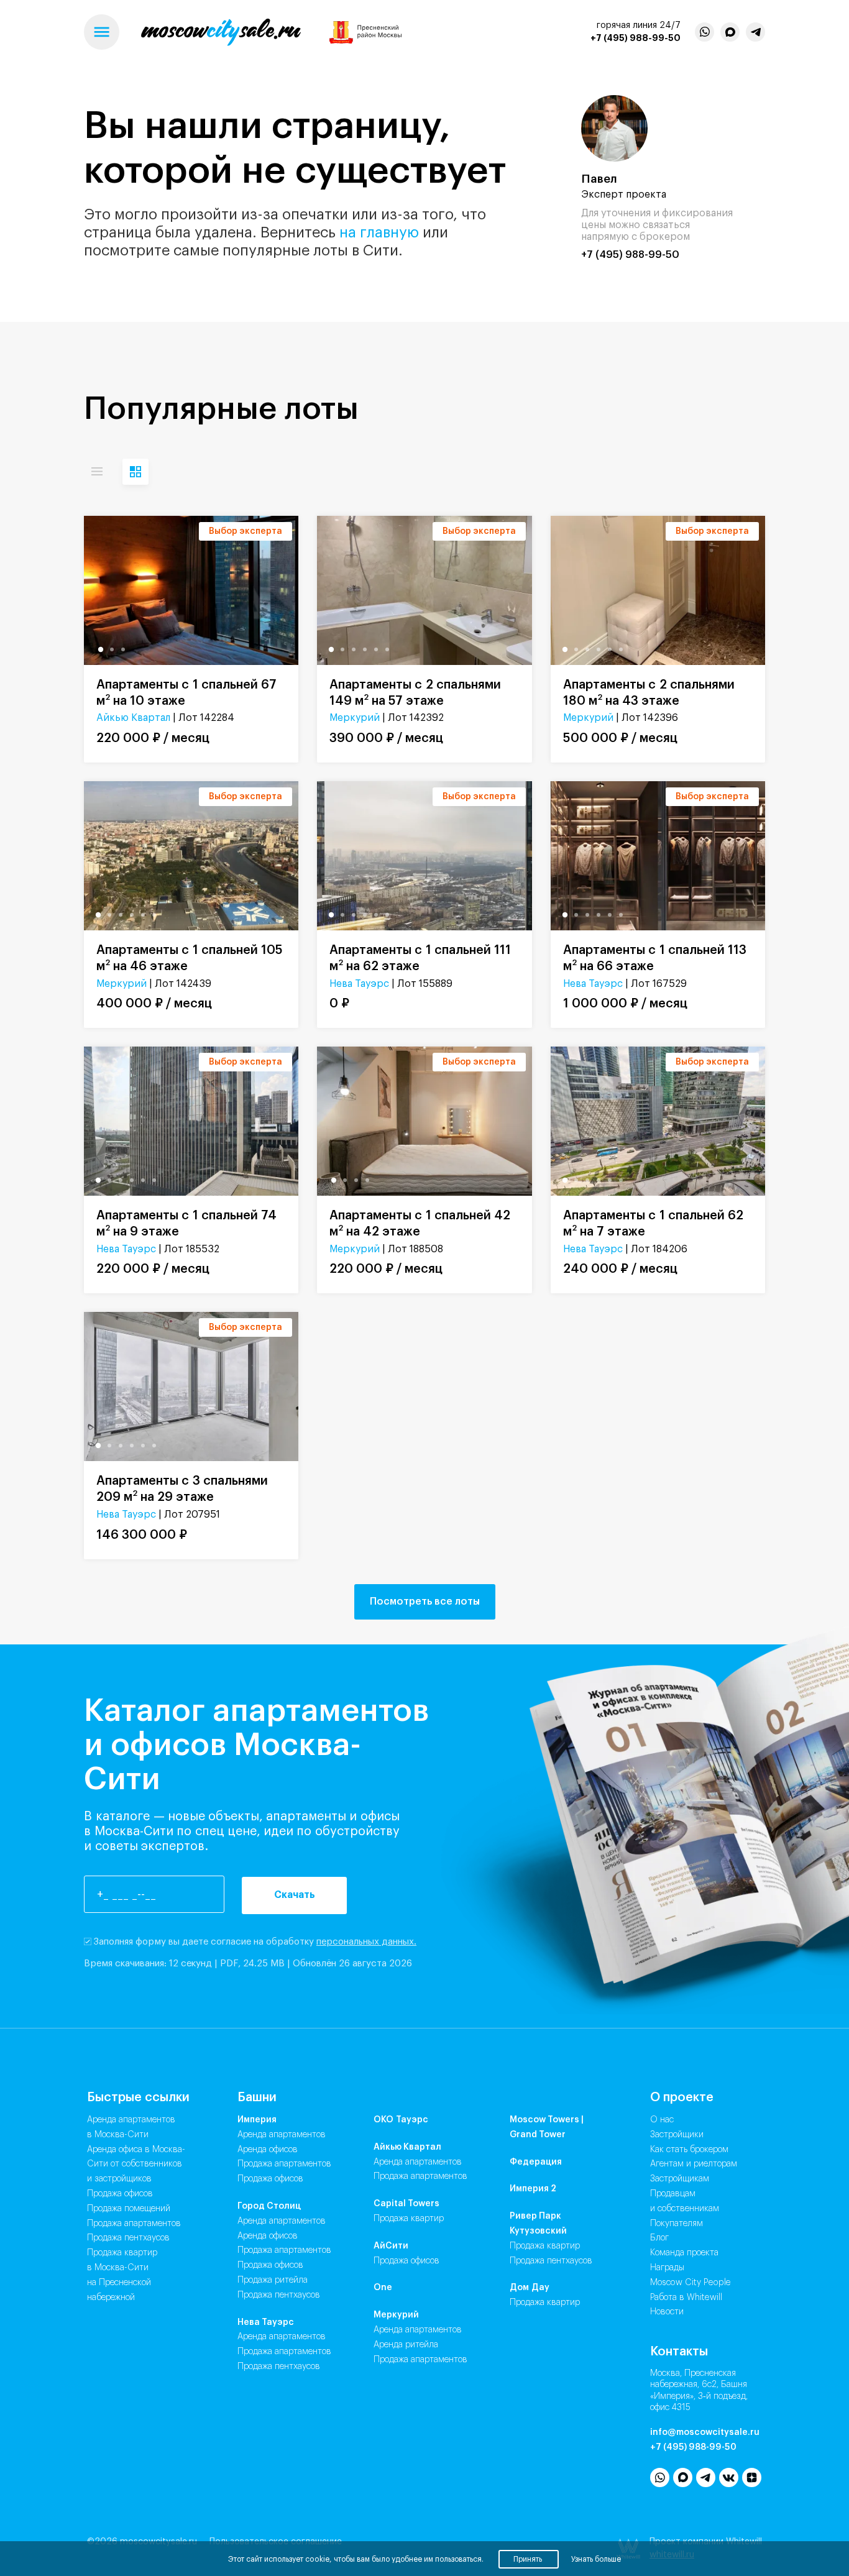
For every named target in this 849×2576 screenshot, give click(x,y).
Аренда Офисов (268, 2150)
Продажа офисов (120, 2194)
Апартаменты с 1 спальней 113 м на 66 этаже (655, 958)
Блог (659, 2238)
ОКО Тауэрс (401, 2120)
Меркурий (355, 718)
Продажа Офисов (270, 2179)
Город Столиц (269, 2206)
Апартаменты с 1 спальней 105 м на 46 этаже (190, 958)
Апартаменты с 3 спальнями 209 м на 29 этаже (182, 1489)
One (383, 2288)
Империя (257, 2120)
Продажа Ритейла (273, 2280)
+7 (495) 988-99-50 (636, 38)
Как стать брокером (689, 2150)
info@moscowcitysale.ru (705, 2432)
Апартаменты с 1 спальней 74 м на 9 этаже (186, 1224)
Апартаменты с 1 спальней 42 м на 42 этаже (420, 1224)
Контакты (679, 2352)
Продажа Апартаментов (284, 2164)
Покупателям (677, 2224)
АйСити (391, 2246)
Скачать (295, 1895)
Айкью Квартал (133, 718)
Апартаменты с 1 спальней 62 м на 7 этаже (653, 1224)
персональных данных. (366, 1942)
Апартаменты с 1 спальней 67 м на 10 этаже (186, 693)
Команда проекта (684, 2253)
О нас (662, 2120)
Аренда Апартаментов (282, 2135)
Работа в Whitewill (686, 2298)
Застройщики (677, 2135)
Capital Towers (406, 2204)
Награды (667, 2268)
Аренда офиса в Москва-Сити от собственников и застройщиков (136, 2165)
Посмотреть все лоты (425, 1602)
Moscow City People (691, 2283)
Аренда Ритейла (406, 2345)
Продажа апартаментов (134, 2224)
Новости (667, 2312)
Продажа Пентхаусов (279, 2295)
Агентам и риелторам (694, 2164)
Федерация (536, 2162)
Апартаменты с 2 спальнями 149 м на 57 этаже (415, 693)
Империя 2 (533, 2189)
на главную (379, 232)
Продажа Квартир (409, 2219)
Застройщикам (680, 2179)
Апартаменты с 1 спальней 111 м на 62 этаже (420, 958)
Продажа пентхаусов (128, 2238)
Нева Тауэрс (359, 984)
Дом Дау (530, 2288)
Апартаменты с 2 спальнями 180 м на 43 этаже (649, 693)
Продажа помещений (129, 2209)
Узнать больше (596, 2559)
